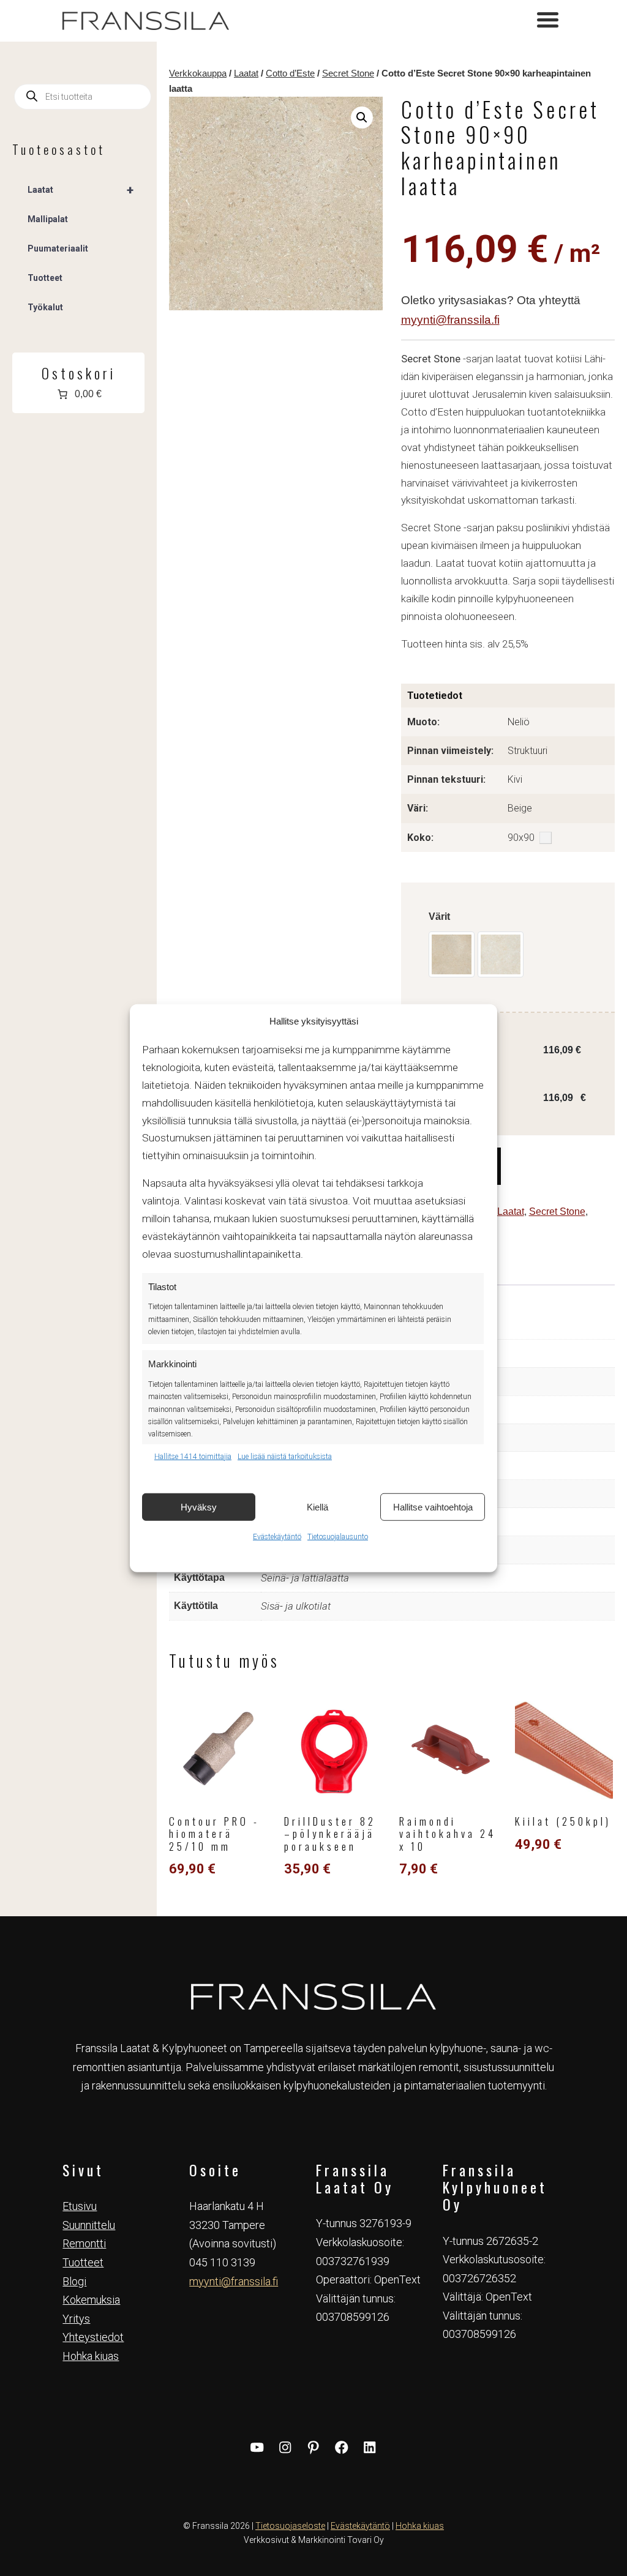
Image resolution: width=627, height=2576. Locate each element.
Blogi (74, 2281)
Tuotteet (45, 278)
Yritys (76, 2319)
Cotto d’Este (290, 73)
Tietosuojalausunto (338, 1537)
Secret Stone (348, 73)
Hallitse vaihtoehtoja (433, 1506)
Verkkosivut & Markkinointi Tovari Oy (314, 2540)
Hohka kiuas (91, 2356)
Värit (439, 917)
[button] (362, 118)
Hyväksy (199, 1506)
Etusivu (80, 2206)
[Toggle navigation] (548, 21)
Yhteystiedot (93, 2337)
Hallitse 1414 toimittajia (193, 1456)
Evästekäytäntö (277, 1537)
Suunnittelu (89, 2225)
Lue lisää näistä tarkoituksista (285, 1456)
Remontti (84, 2243)
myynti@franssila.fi (450, 320)
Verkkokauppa (198, 73)
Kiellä (317, 1506)
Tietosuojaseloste (290, 2526)
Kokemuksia (91, 2300)
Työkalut (45, 307)
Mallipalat (48, 219)
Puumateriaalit (58, 248)
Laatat (246, 73)
